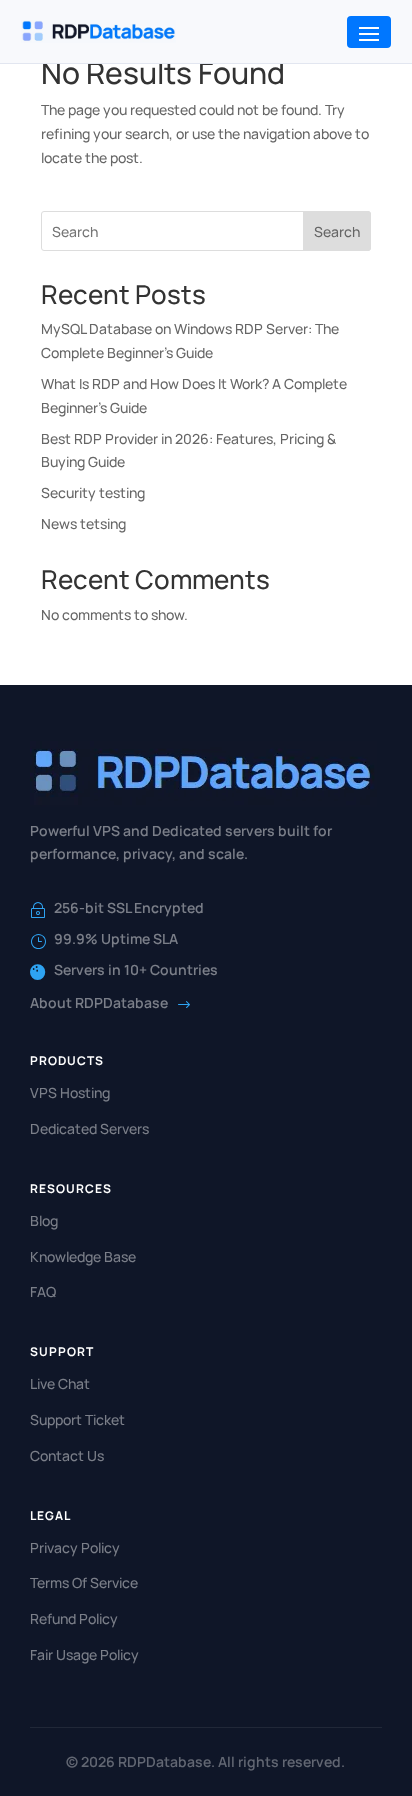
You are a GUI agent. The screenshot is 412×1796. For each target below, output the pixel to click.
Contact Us (67, 1455)
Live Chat (60, 1383)
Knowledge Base (83, 1256)
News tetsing (83, 523)
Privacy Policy (75, 1547)
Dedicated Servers (89, 1128)
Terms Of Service (84, 1582)
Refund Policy (74, 1618)
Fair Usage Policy (84, 1654)
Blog (44, 1220)
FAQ (43, 1291)
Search (337, 231)
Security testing (93, 492)
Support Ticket (77, 1419)
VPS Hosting (70, 1092)
